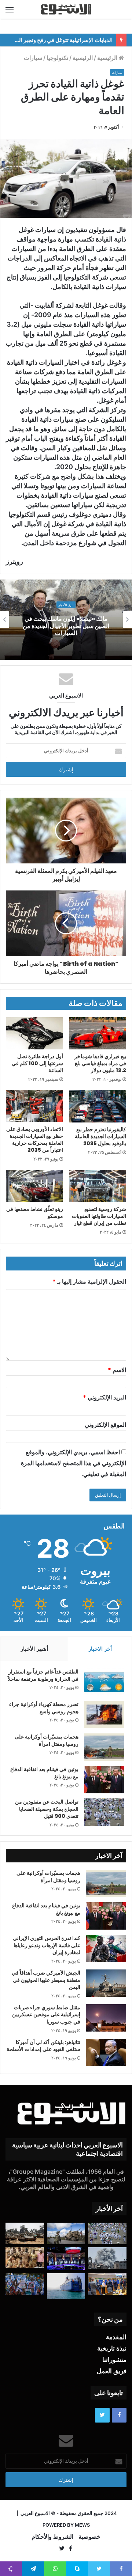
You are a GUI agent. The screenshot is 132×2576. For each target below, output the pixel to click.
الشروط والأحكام (52, 2537)
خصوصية (89, 2537)
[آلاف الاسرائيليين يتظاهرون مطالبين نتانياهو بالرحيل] (25, 2284)
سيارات (33, 58)
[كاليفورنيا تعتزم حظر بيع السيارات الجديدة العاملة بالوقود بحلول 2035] (98, 1106)
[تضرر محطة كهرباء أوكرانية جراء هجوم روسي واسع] (104, 1715)
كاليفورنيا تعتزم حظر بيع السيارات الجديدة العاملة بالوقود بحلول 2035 (100, 1136)
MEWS (82, 2525)
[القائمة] (10, 10)
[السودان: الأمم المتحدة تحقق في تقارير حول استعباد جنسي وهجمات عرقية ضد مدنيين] (25, 2258)
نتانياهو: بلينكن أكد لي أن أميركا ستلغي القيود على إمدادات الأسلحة (43, 2046)
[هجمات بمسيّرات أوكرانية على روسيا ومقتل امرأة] (104, 1747)
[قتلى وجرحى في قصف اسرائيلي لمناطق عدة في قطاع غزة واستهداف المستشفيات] (107, 2258)
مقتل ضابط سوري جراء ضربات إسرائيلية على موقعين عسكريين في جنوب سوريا (46, 2015)
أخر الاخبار (100, 1649)
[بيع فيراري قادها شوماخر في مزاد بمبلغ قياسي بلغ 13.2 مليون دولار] (98, 1033)
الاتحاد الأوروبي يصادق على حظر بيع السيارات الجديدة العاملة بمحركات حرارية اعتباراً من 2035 (35, 1139)
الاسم (117, 1370)
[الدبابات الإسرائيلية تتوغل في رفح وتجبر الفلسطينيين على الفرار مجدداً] (25, 2233)
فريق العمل (112, 2371)
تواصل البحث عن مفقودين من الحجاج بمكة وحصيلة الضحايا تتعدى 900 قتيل (47, 1809)
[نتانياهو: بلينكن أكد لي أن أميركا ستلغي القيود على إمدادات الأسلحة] (106, 2053)
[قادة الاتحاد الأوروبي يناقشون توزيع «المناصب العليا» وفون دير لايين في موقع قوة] (107, 2284)
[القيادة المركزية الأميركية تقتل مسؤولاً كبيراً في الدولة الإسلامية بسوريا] (66, 2233)
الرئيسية (108, 58)
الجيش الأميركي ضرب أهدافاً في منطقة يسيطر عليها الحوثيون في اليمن (46, 1980)
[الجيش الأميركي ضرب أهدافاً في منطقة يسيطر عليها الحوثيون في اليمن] (106, 1983)
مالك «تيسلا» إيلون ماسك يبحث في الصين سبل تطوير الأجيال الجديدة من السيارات (66, 626)
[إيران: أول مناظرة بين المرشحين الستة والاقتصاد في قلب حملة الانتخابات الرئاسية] (66, 2259)
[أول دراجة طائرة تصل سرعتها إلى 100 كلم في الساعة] (34, 1033)
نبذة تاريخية (112, 2348)
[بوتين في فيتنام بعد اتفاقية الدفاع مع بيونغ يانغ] (104, 1780)
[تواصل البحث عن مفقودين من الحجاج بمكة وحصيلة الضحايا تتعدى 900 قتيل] (104, 1812)
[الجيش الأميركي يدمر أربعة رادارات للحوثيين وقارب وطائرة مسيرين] (66, 2286)
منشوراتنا (114, 2360)
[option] (66, 620)
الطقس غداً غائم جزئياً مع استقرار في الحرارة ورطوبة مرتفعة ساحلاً (43, 1675)
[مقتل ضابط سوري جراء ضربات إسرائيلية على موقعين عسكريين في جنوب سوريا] (106, 2018)
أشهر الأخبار (34, 1649)
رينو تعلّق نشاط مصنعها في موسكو (35, 1213)
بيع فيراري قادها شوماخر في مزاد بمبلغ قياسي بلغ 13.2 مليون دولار (100, 1063)
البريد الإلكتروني (104, 1397)
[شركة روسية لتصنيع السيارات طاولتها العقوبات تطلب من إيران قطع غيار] (98, 1186)
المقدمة (116, 2337)
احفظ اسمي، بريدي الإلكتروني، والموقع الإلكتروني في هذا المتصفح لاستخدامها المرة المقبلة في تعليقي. (74, 1463)
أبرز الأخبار (66, 605)
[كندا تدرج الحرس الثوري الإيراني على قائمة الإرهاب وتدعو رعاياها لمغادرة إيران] (106, 1948)
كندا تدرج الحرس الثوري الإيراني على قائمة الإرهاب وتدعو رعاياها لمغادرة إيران (47, 1945)
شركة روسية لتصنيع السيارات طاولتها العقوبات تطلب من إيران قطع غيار (99, 1216)
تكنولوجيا (57, 58)
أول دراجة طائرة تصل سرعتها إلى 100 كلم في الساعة (37, 1063)
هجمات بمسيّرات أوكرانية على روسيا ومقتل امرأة (47, 1740)
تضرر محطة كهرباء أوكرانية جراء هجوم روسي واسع (44, 1708)
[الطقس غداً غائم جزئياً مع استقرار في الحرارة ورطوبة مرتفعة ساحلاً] (104, 1682)
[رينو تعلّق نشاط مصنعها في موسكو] (34, 1186)
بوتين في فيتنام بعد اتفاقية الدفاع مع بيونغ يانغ (44, 1773)
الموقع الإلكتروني (105, 1425)
